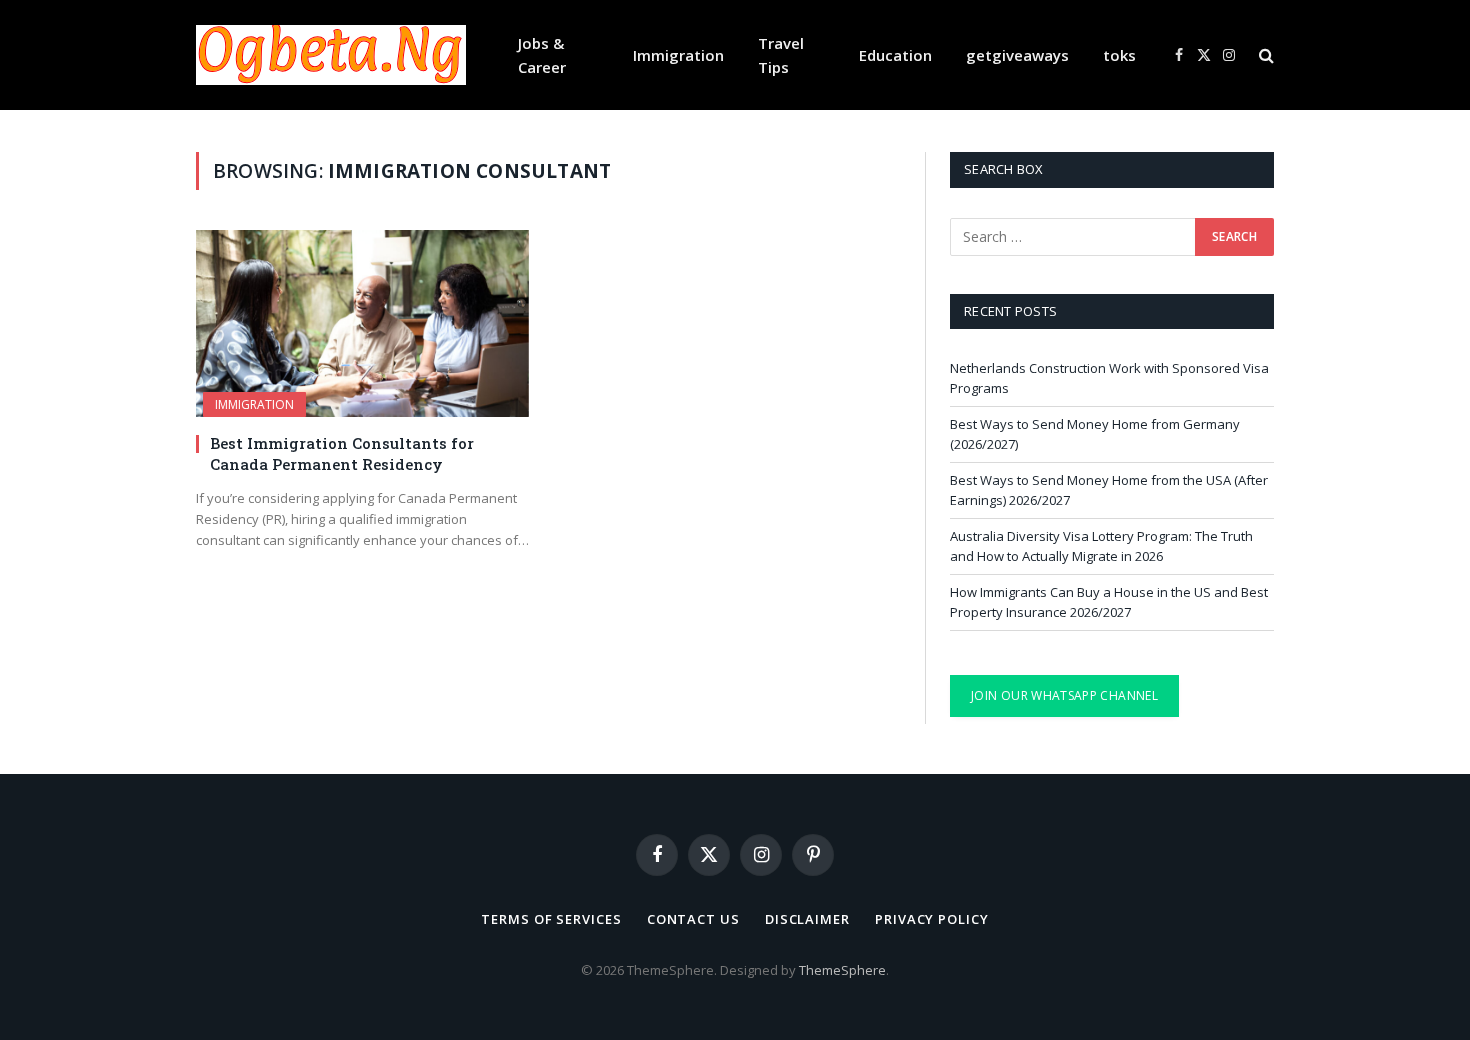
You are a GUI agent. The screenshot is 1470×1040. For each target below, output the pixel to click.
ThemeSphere (842, 970)
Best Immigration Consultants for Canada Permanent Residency (342, 453)
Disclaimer (807, 919)
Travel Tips (781, 55)
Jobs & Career (542, 55)
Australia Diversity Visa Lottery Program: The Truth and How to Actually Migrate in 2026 (1101, 546)
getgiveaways (1017, 55)
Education (895, 55)
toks (1119, 55)
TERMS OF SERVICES (551, 919)
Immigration (678, 55)
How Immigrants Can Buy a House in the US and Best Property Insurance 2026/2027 (1109, 602)
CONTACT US (693, 919)
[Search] (1264, 55)
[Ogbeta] (331, 55)
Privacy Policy (932, 919)
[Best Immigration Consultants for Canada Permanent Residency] (362, 323)
